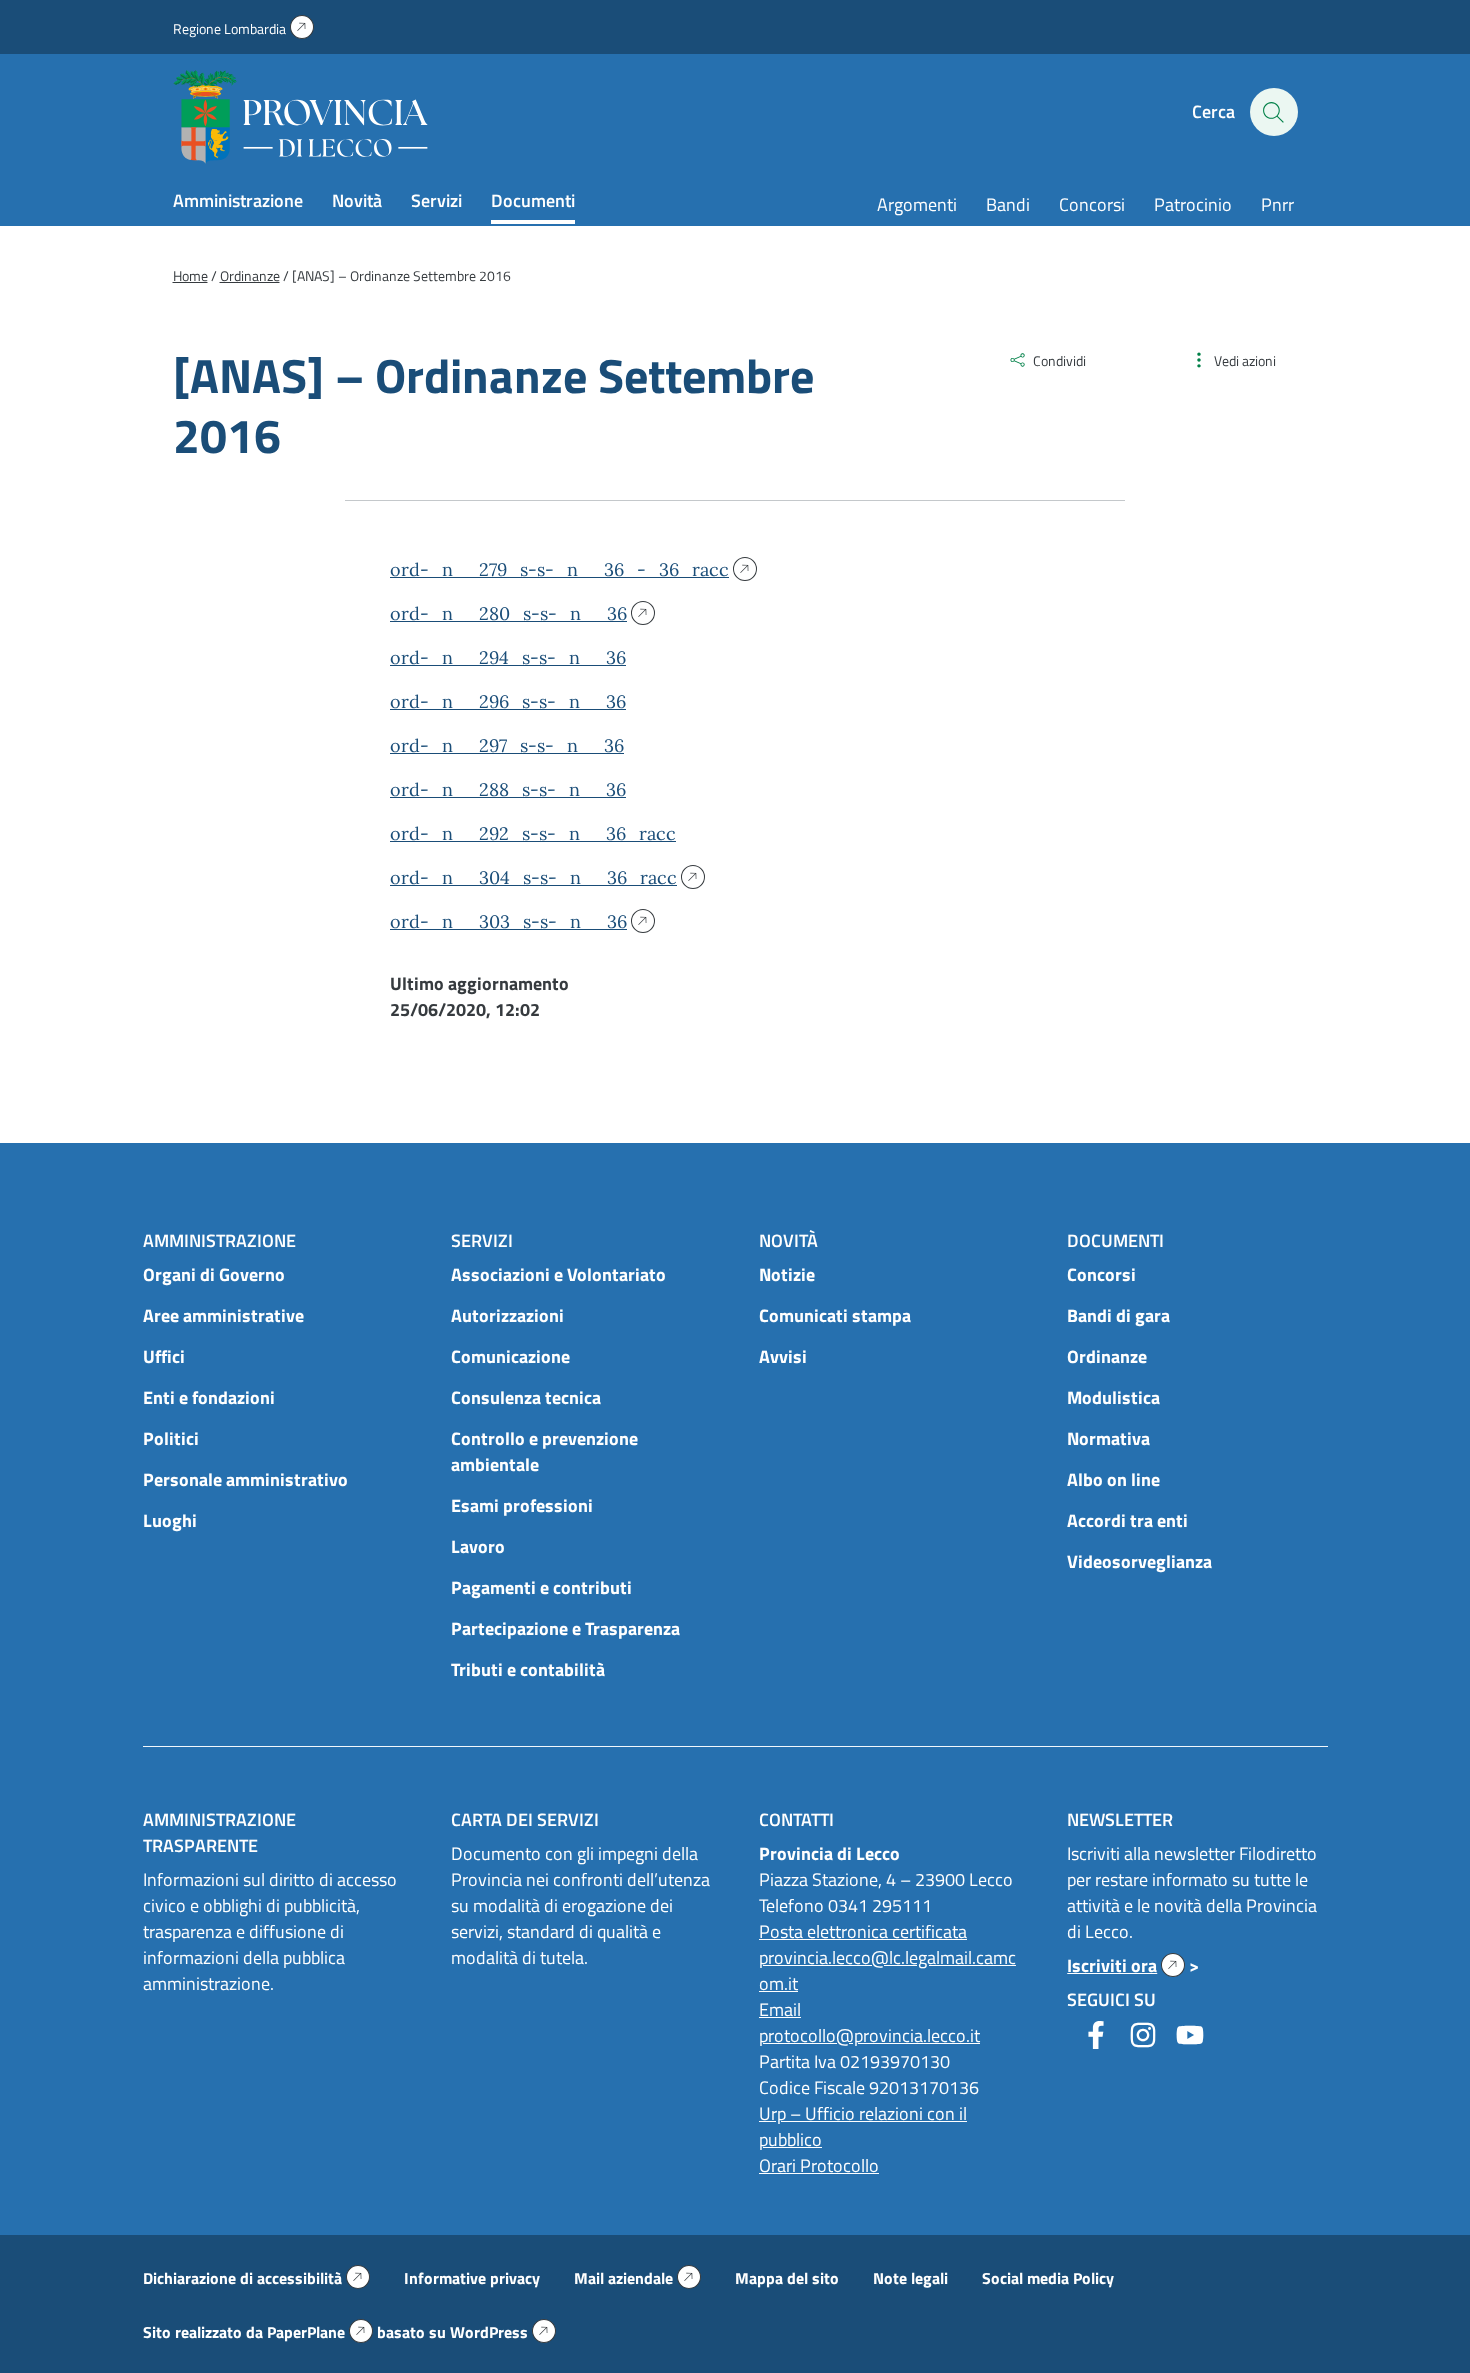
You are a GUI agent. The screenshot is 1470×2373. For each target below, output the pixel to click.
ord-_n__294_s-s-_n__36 (508, 657)
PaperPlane (320, 2332)
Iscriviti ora (1126, 1965)
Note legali (910, 2278)
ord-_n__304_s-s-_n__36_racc (538, 877)
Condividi (1059, 360)
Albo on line (1113, 1479)
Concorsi (1092, 204)
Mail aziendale (637, 2278)
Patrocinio (1193, 204)
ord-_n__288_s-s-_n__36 (508, 789)
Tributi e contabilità (528, 1669)
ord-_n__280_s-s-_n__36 (513, 613)
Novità (357, 200)
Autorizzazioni (507, 1315)
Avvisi (783, 1356)
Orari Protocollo (819, 2165)
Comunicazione (510, 1356)
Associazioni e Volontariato (558, 1274)
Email (780, 2009)
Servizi (436, 200)
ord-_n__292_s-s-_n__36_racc (533, 833)
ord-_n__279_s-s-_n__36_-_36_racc (564, 569)
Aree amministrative (223, 1315)
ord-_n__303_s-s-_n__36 (513, 921)
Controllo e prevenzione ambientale (544, 1451)
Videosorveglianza (1139, 1561)
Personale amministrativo (245, 1479)
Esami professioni (522, 1505)
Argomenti (917, 204)
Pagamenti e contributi (541, 1587)
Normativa (1108, 1438)
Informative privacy (472, 2278)
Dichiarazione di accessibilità (256, 2278)
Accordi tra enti (1127, 1520)
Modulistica (1113, 1397)
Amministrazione (238, 200)
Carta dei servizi (525, 1819)
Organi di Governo (214, 1274)
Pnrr (1277, 204)
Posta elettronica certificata (863, 1931)
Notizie (787, 1274)
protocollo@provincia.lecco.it (869, 2035)
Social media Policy (1048, 2278)
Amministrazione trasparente (219, 1832)
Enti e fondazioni (209, 1397)
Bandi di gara (1118, 1315)
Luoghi (170, 1520)
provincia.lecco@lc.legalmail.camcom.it (887, 1970)
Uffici (164, 1356)
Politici (171, 1438)
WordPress (503, 2332)
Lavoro (478, 1546)
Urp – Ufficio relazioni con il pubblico (863, 2126)
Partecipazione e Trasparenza (565, 1628)
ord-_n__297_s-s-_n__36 (507, 745)
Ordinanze (1107, 1356)
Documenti (533, 200)
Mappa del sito (787, 2278)
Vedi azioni (1245, 360)
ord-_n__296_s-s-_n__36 (508, 701)
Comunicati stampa (835, 1315)
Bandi (1008, 204)
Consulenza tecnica (526, 1397)
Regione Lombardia (243, 28)
